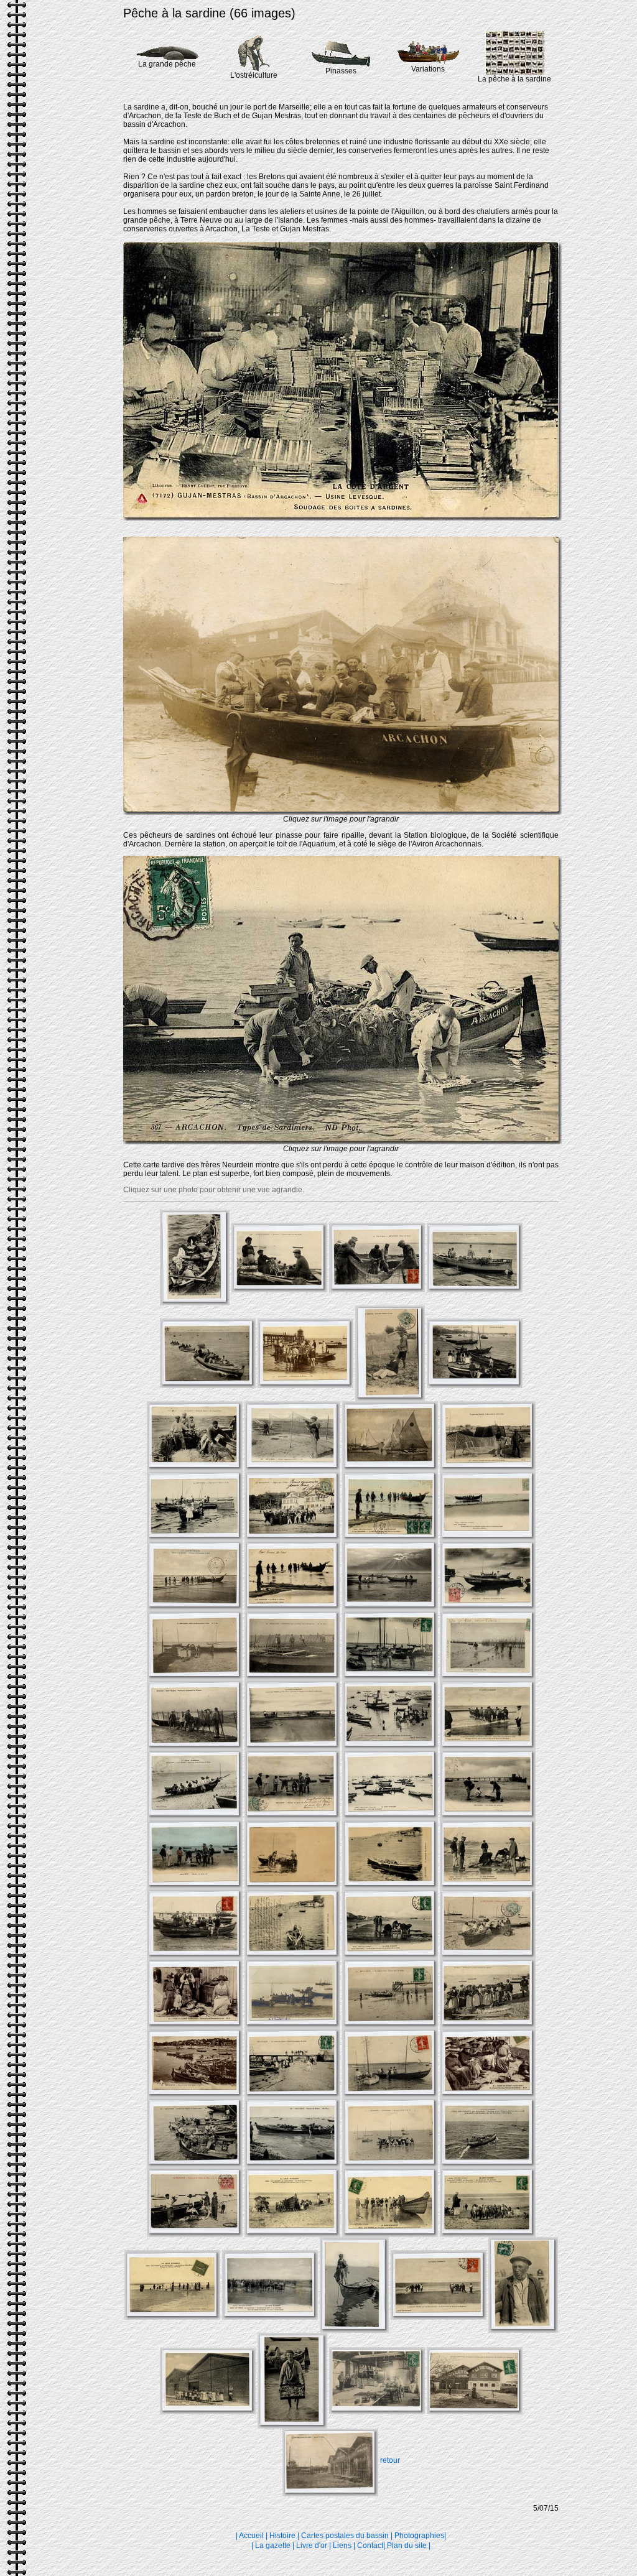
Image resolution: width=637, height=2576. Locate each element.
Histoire (282, 2536)
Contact (370, 2546)
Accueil (251, 2536)
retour (390, 2460)
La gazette (273, 2546)
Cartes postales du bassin (345, 2536)
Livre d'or (312, 2546)
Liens (342, 2546)
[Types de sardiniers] (342, 1142)
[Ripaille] (342, 812)
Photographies (419, 2536)
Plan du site (407, 2546)
